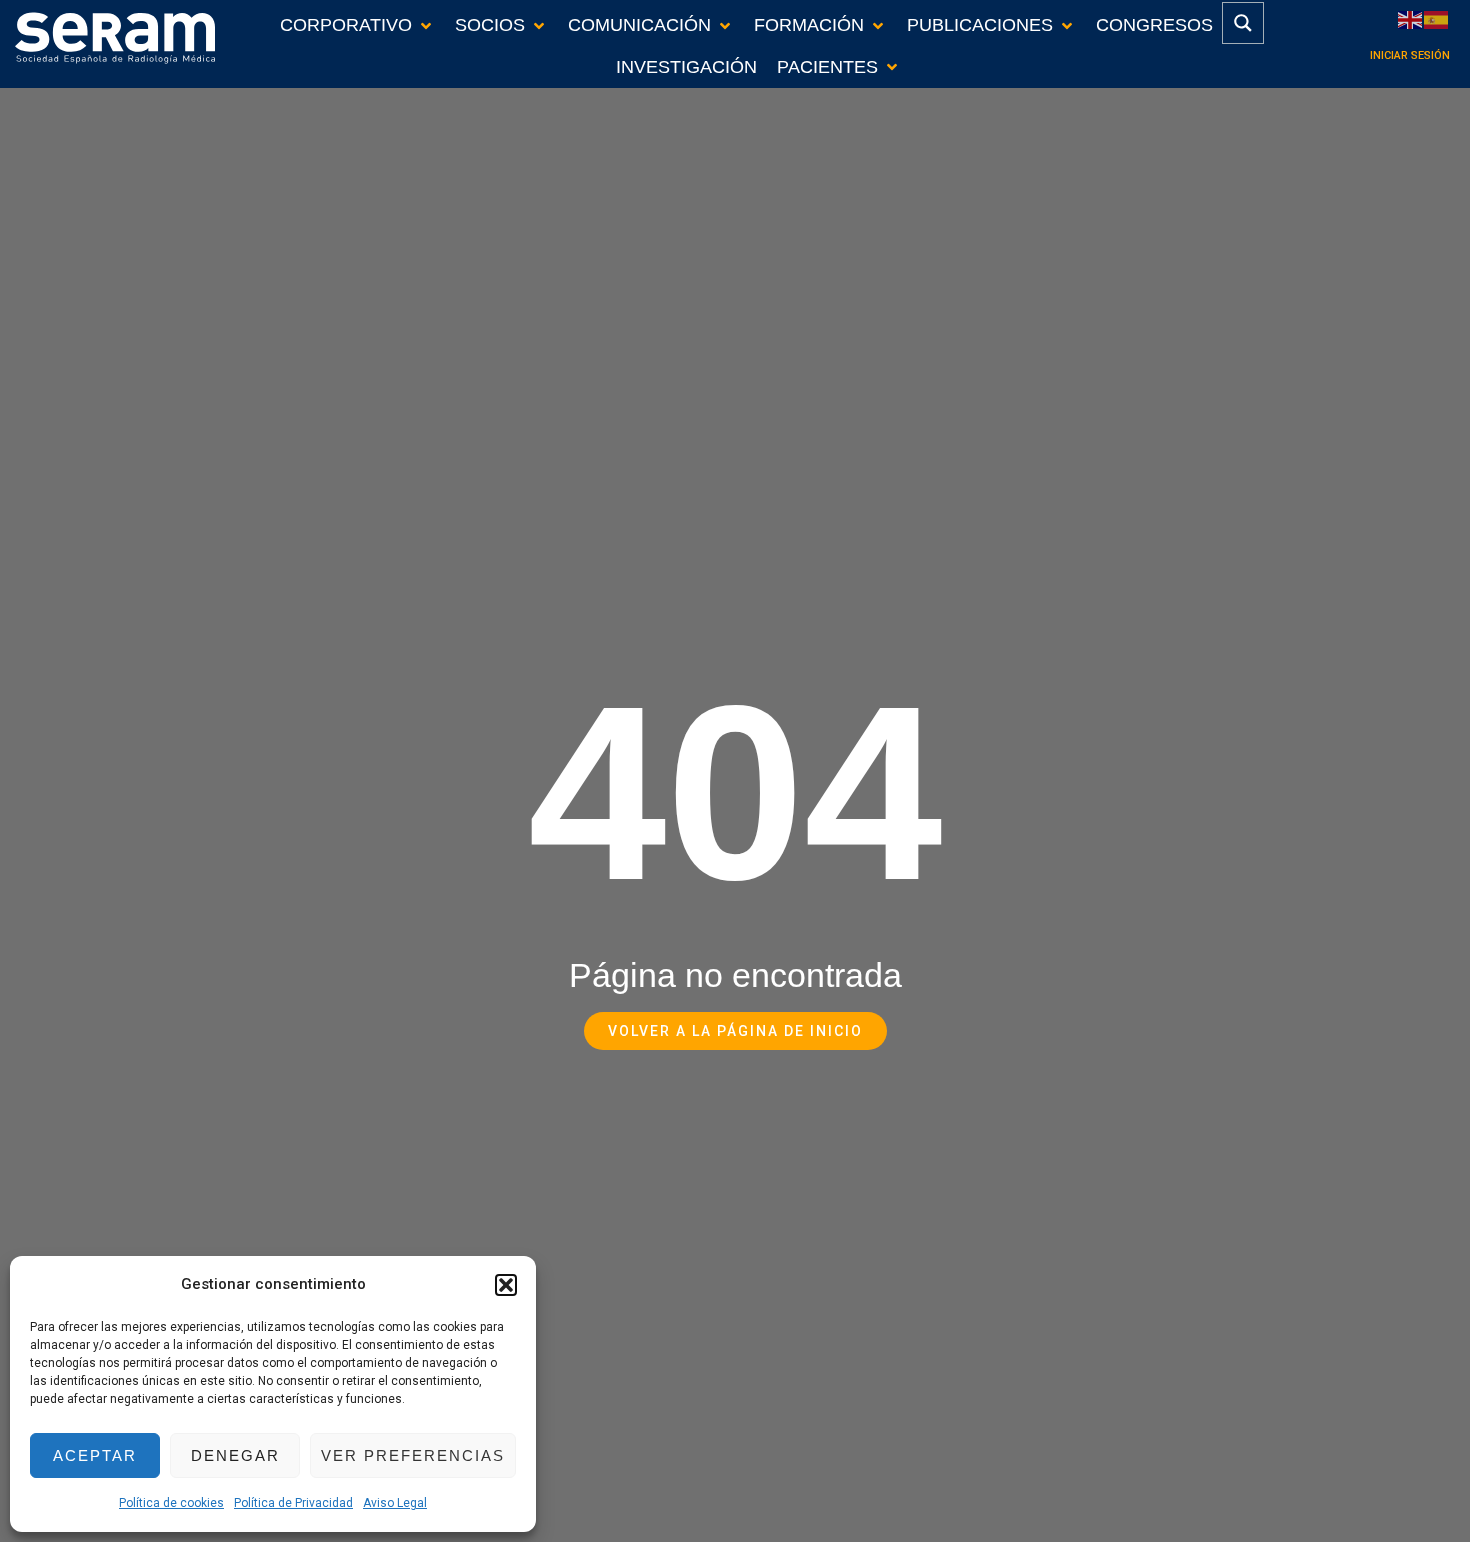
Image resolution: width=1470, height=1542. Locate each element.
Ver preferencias (413, 1455)
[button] (506, 1285)
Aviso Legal (395, 1503)
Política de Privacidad (293, 1503)
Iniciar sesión (1410, 55)
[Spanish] (1437, 18)
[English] (1411, 18)
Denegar (235, 1455)
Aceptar (95, 1455)
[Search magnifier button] (1243, 23)
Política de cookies (171, 1503)
